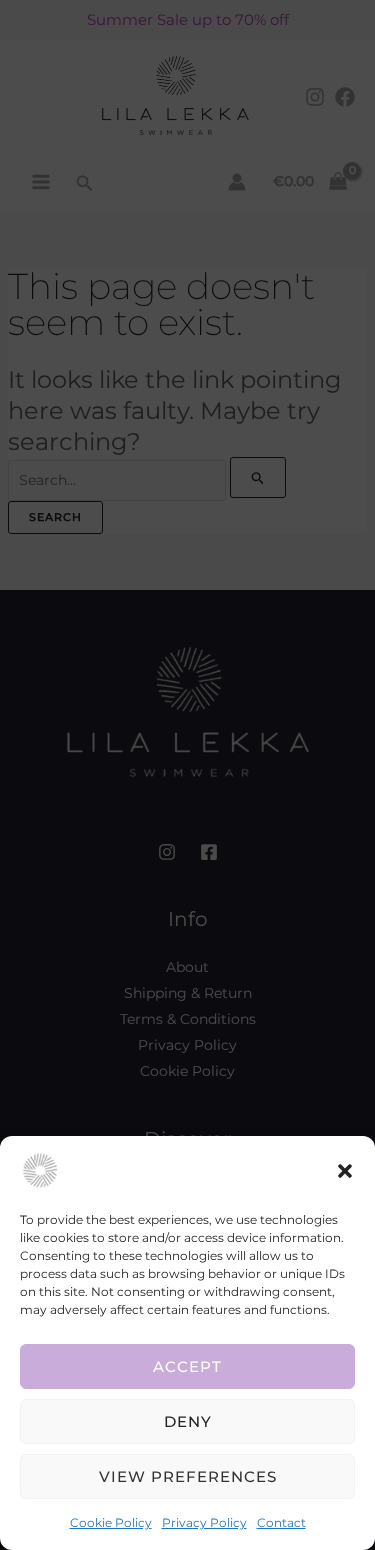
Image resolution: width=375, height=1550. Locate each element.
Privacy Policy (204, 1522)
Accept (187, 1366)
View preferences (188, 1476)
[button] (345, 1171)
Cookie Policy (111, 1522)
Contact (281, 1522)
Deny (188, 1421)
